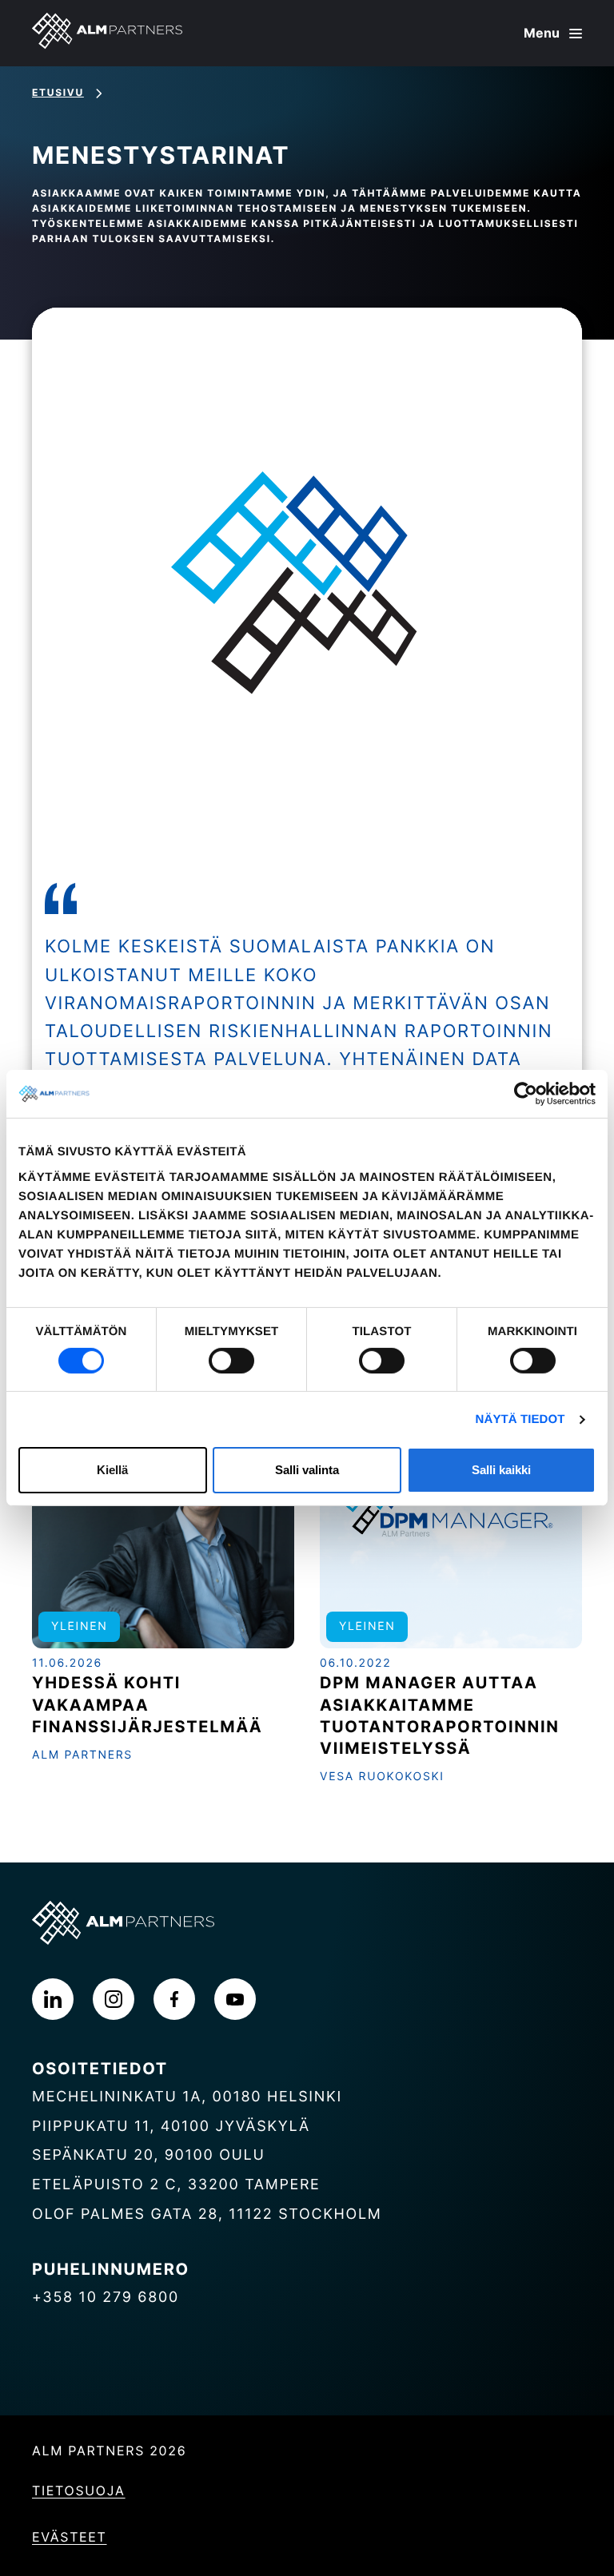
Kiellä (112, 1470)
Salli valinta (307, 1470)
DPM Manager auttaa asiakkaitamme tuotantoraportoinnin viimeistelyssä (440, 1715)
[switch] (231, 1361)
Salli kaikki (501, 1470)
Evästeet (70, 2537)
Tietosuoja (79, 2491)
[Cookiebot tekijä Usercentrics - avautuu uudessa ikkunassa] (526, 1094)
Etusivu (58, 92)
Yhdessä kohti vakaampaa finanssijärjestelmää (147, 1704)
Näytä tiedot (520, 1419)
